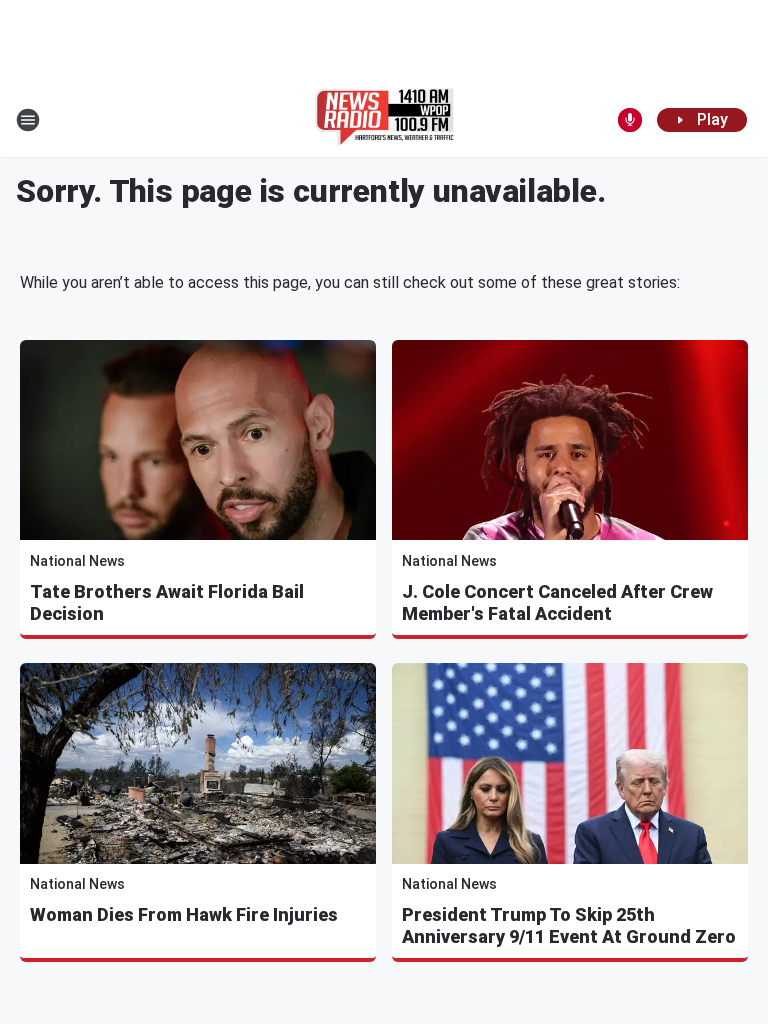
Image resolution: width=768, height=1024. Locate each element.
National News (77, 561)
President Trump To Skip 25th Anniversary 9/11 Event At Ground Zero (569, 925)
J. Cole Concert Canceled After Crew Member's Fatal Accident (557, 602)
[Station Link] (384, 120)
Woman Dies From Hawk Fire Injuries (184, 914)
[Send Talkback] (630, 120)
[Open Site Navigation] (28, 120)
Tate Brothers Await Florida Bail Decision (167, 602)
